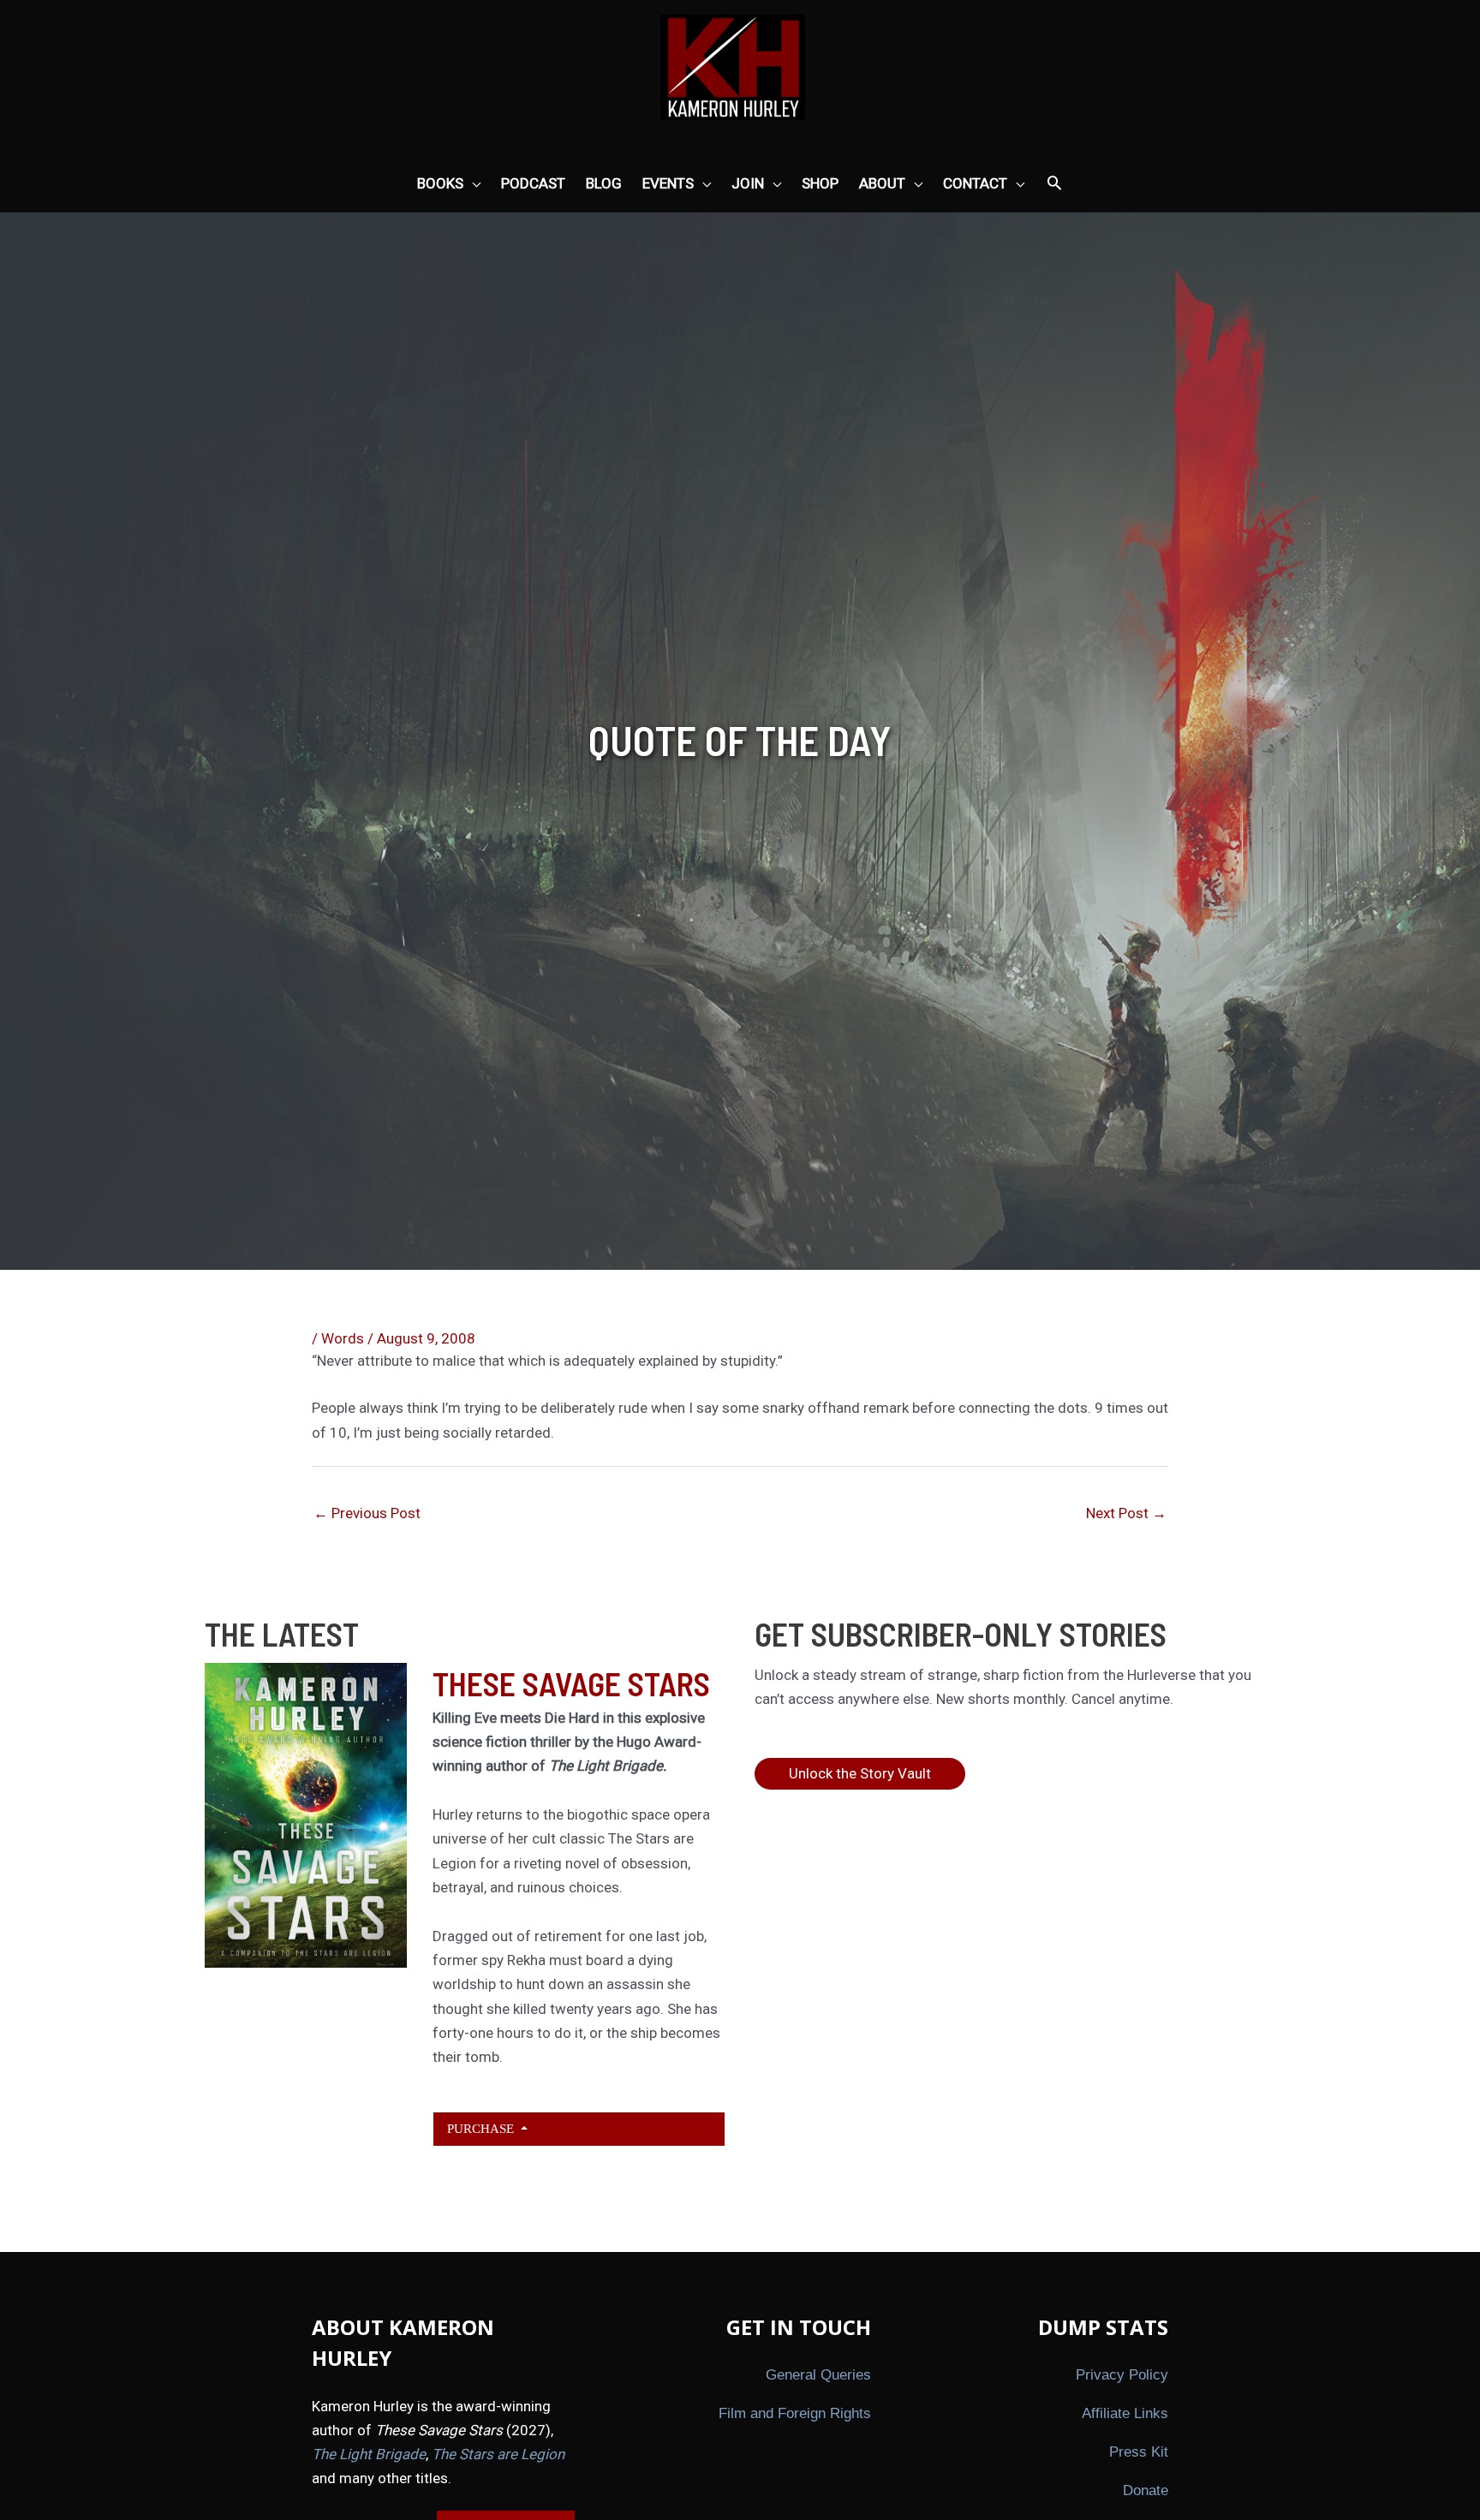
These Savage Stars (571, 1683)
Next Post (1126, 1513)
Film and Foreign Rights (795, 2413)
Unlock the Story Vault (860, 1773)
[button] (1054, 184)
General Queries (818, 2375)
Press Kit (1139, 2452)
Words (343, 1338)
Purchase (482, 2128)
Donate (1146, 2490)
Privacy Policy (1122, 2375)
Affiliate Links (1125, 2413)
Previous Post (367, 1513)
